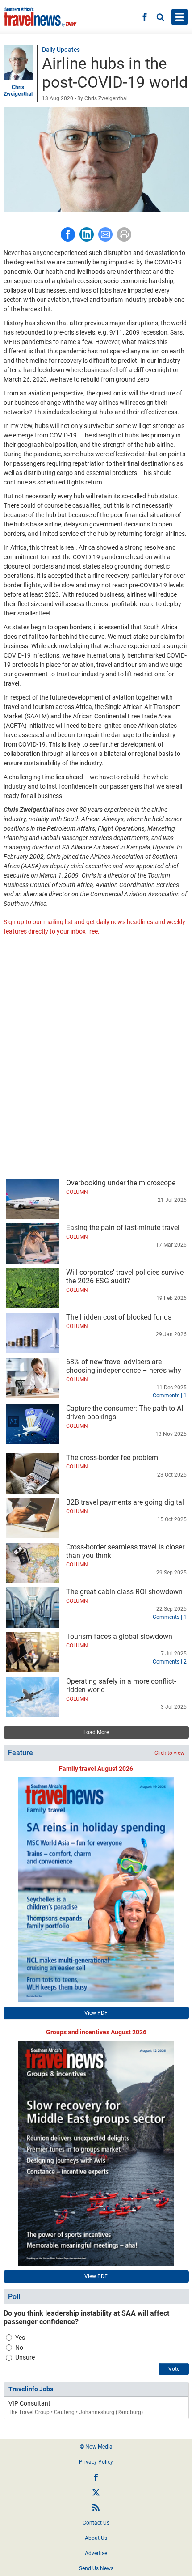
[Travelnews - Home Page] (40, 17)
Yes (20, 2338)
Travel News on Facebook (96, 2477)
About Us (96, 2538)
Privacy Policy (96, 2462)
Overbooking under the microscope (121, 1183)
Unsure (25, 2357)
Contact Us (96, 2523)
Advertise (96, 2553)
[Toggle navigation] (179, 17)
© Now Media (96, 2447)
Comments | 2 (170, 1662)
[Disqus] (96, 1052)
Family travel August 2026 (96, 1769)
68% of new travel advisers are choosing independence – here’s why (124, 1366)
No (19, 2347)
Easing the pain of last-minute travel (123, 1228)
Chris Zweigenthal (18, 90)
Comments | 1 (170, 1396)
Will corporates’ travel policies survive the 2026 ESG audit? (125, 1277)
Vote (174, 2369)
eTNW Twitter (96, 2492)
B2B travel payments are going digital (125, 1502)
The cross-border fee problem (112, 1458)
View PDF (96, 2013)
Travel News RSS (96, 2508)
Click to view (169, 1753)
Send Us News (96, 2568)
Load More (96, 1732)
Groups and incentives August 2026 (96, 2032)
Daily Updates (61, 50)
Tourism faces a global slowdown (119, 1636)
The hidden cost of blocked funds (119, 1317)
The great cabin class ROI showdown (124, 1592)
